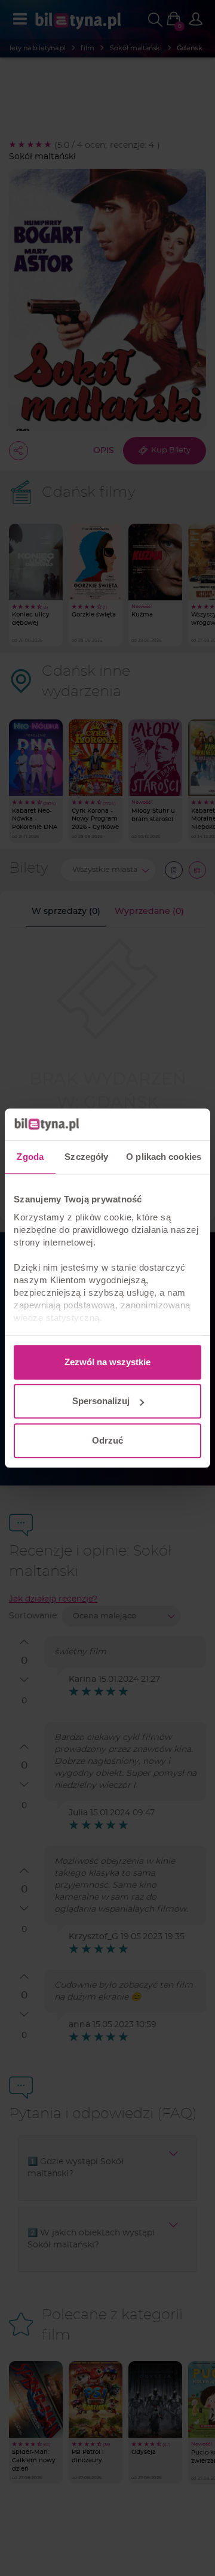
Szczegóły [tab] (86, 1157)
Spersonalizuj (101, 1401)
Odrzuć (107, 1440)
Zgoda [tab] (30, 1157)
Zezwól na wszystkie (107, 1362)
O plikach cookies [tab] (164, 1157)
